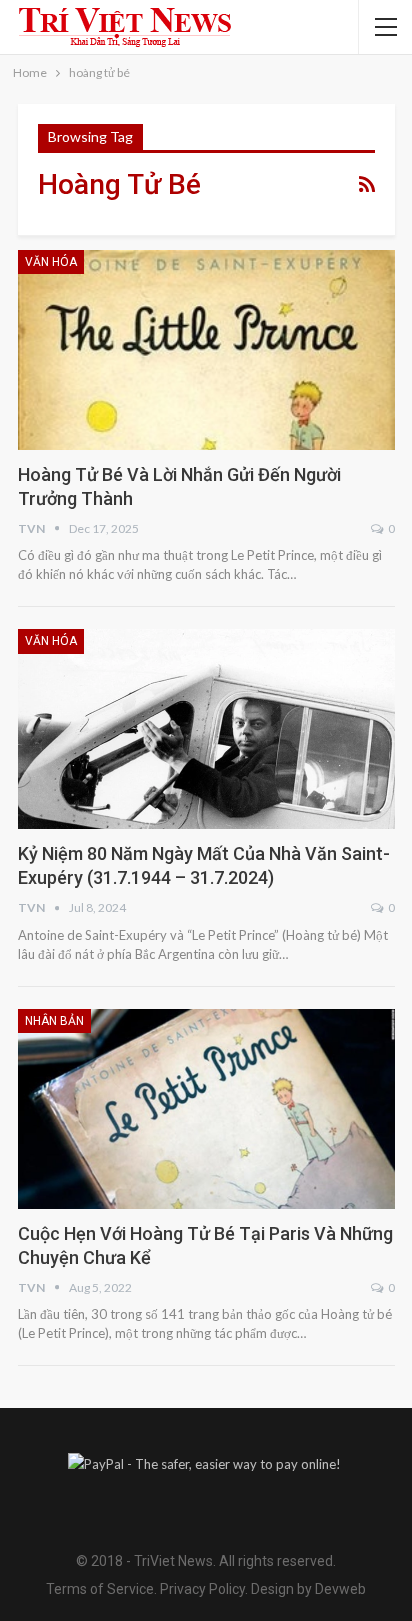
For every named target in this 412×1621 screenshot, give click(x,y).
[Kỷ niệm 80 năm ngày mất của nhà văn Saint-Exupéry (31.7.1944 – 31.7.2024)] (206, 729)
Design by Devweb (307, 1589)
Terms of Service (100, 1589)
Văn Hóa (51, 262)
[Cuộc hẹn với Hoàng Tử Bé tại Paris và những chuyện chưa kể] (206, 1109)
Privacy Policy (202, 1589)
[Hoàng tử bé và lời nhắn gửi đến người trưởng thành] (206, 350)
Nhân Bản (54, 1021)
